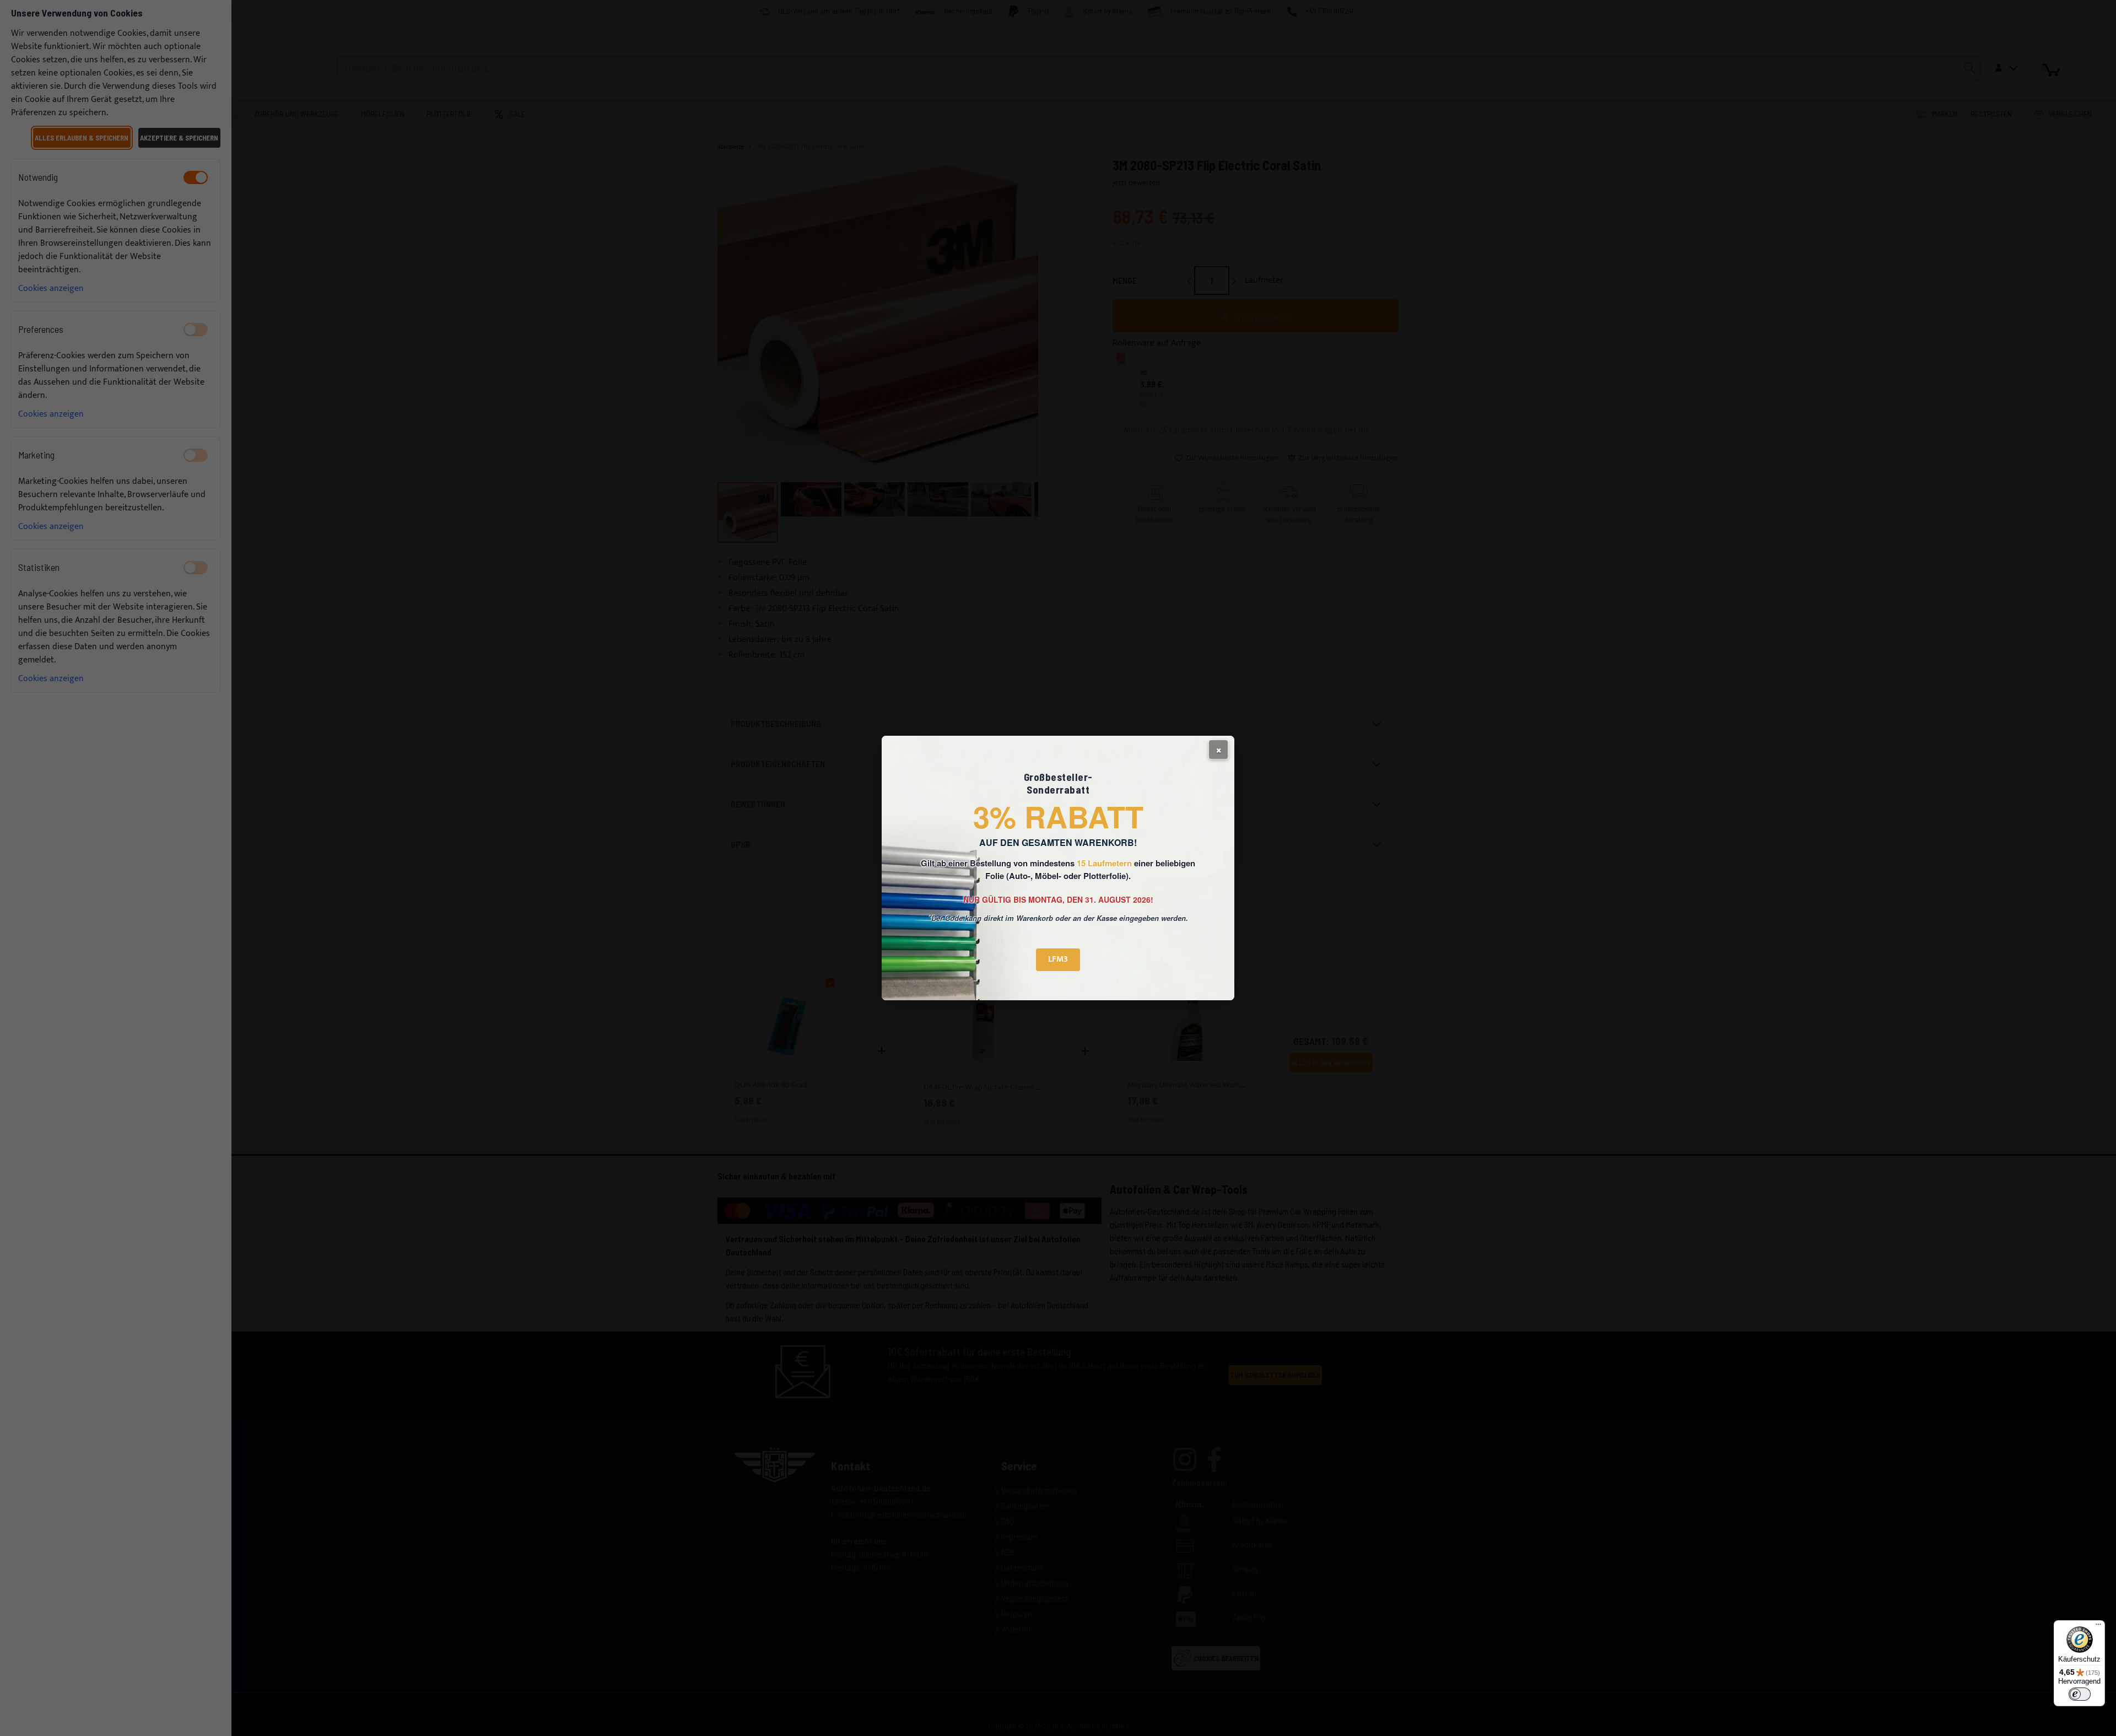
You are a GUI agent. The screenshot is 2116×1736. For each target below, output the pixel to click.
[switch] (2080, 1694)
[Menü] (2098, 1627)
